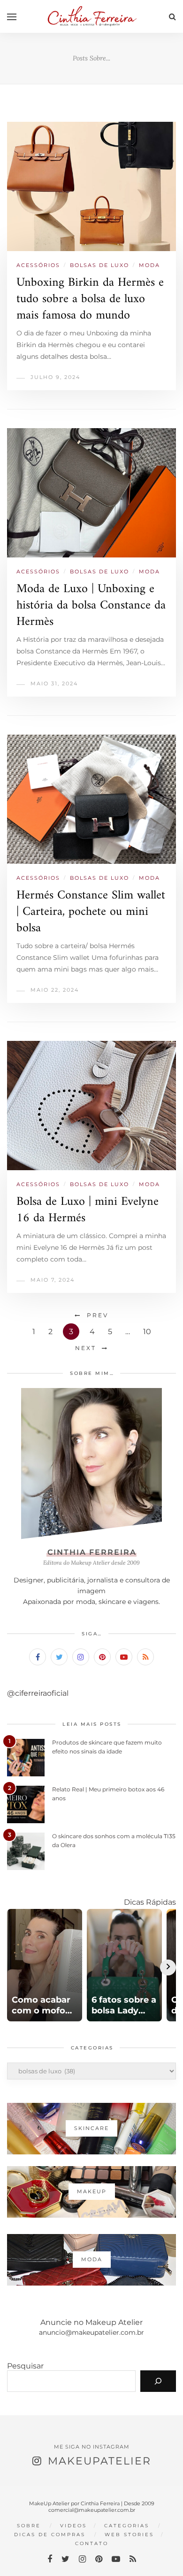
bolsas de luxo (99, 265)
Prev (98, 1315)
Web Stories (129, 2535)
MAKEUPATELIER (99, 2461)
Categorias (127, 2526)
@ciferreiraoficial (38, 1693)
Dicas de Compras (50, 2535)
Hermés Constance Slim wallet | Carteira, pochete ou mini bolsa (91, 912)
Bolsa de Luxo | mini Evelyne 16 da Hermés (88, 1210)
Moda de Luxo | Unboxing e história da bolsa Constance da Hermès (91, 605)
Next (86, 1348)
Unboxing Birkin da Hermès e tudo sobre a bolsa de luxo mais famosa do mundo (90, 299)
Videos (73, 2526)
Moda (149, 265)
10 (147, 1332)
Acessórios (38, 265)
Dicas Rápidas (150, 1902)
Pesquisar (25, 2366)
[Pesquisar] (158, 2381)
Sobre (29, 2526)
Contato (92, 2543)
